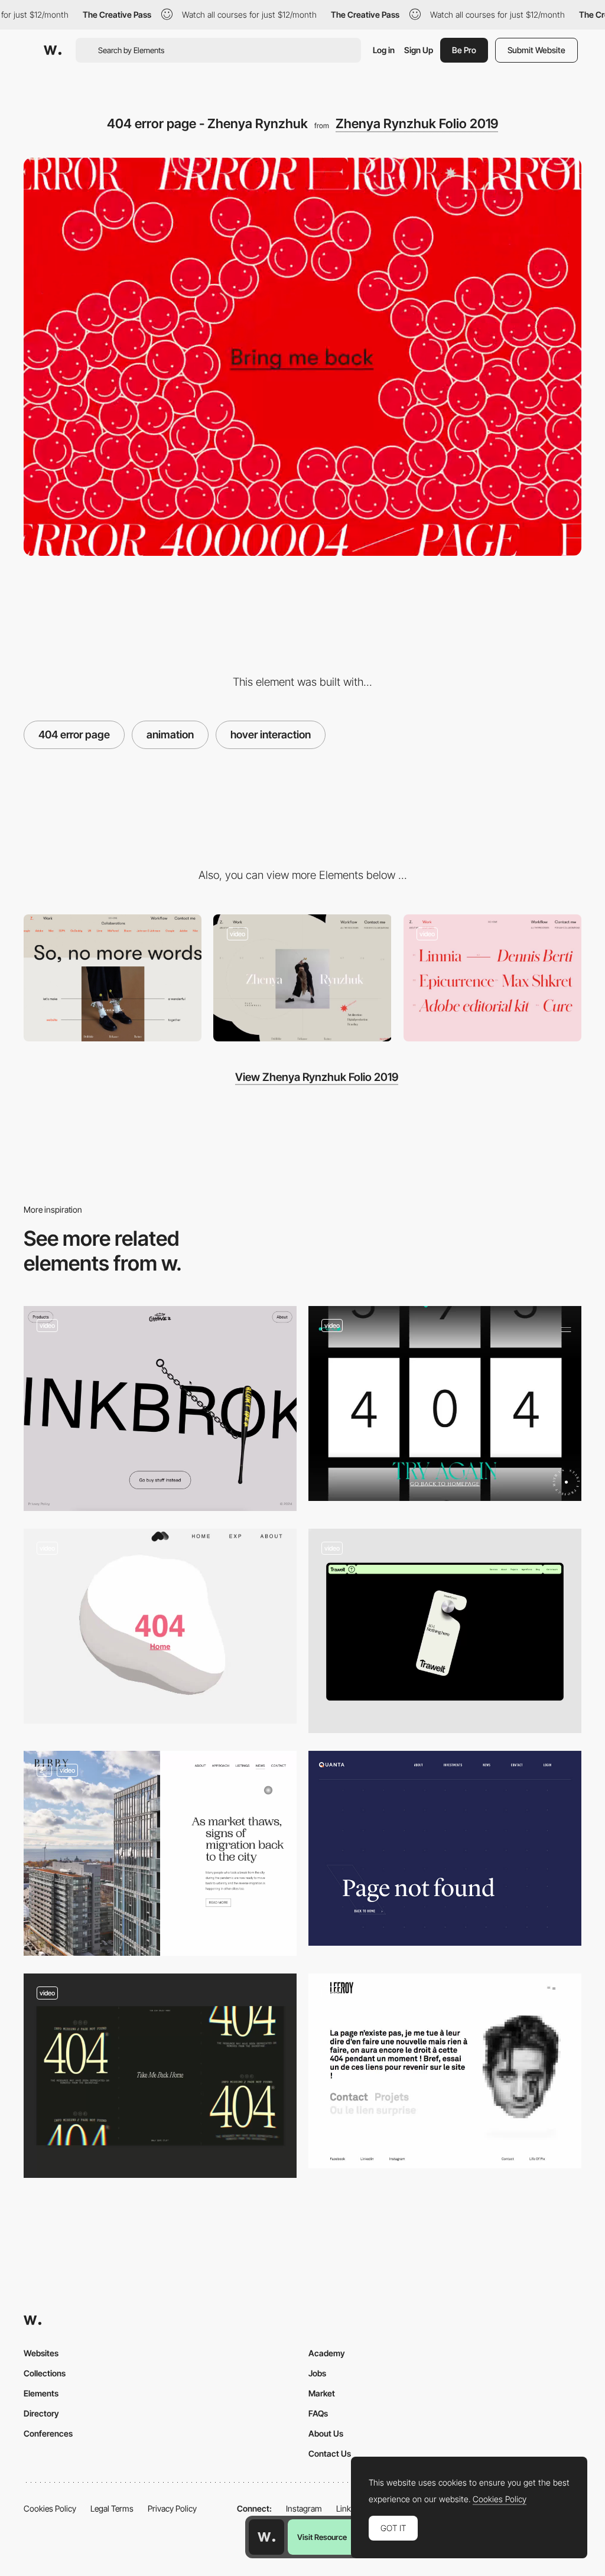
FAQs (318, 2413)
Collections (45, 2373)
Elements (41, 2393)
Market (322, 2393)
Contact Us (330, 2453)
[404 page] (160, 2076)
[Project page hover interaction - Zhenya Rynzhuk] (492, 978)
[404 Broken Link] (160, 1409)
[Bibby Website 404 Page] (160, 1853)
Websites (41, 2353)
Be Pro (464, 50)
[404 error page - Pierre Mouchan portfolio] (160, 1626)
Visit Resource (322, 2537)
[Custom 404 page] (445, 1631)
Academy (327, 2353)
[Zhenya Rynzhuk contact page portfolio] (113, 978)
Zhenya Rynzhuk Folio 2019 (417, 123)
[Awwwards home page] (266, 2537)
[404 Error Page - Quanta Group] (445, 1848)
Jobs (317, 2373)
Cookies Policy (50, 2508)
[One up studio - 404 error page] (445, 1403)
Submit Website (536, 50)
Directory (41, 2413)
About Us (326, 2433)
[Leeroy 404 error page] (445, 2071)
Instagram (304, 2508)
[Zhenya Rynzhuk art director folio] (302, 978)
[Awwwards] (53, 50)
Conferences (48, 2433)
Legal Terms (112, 2508)
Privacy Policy (172, 2508)
